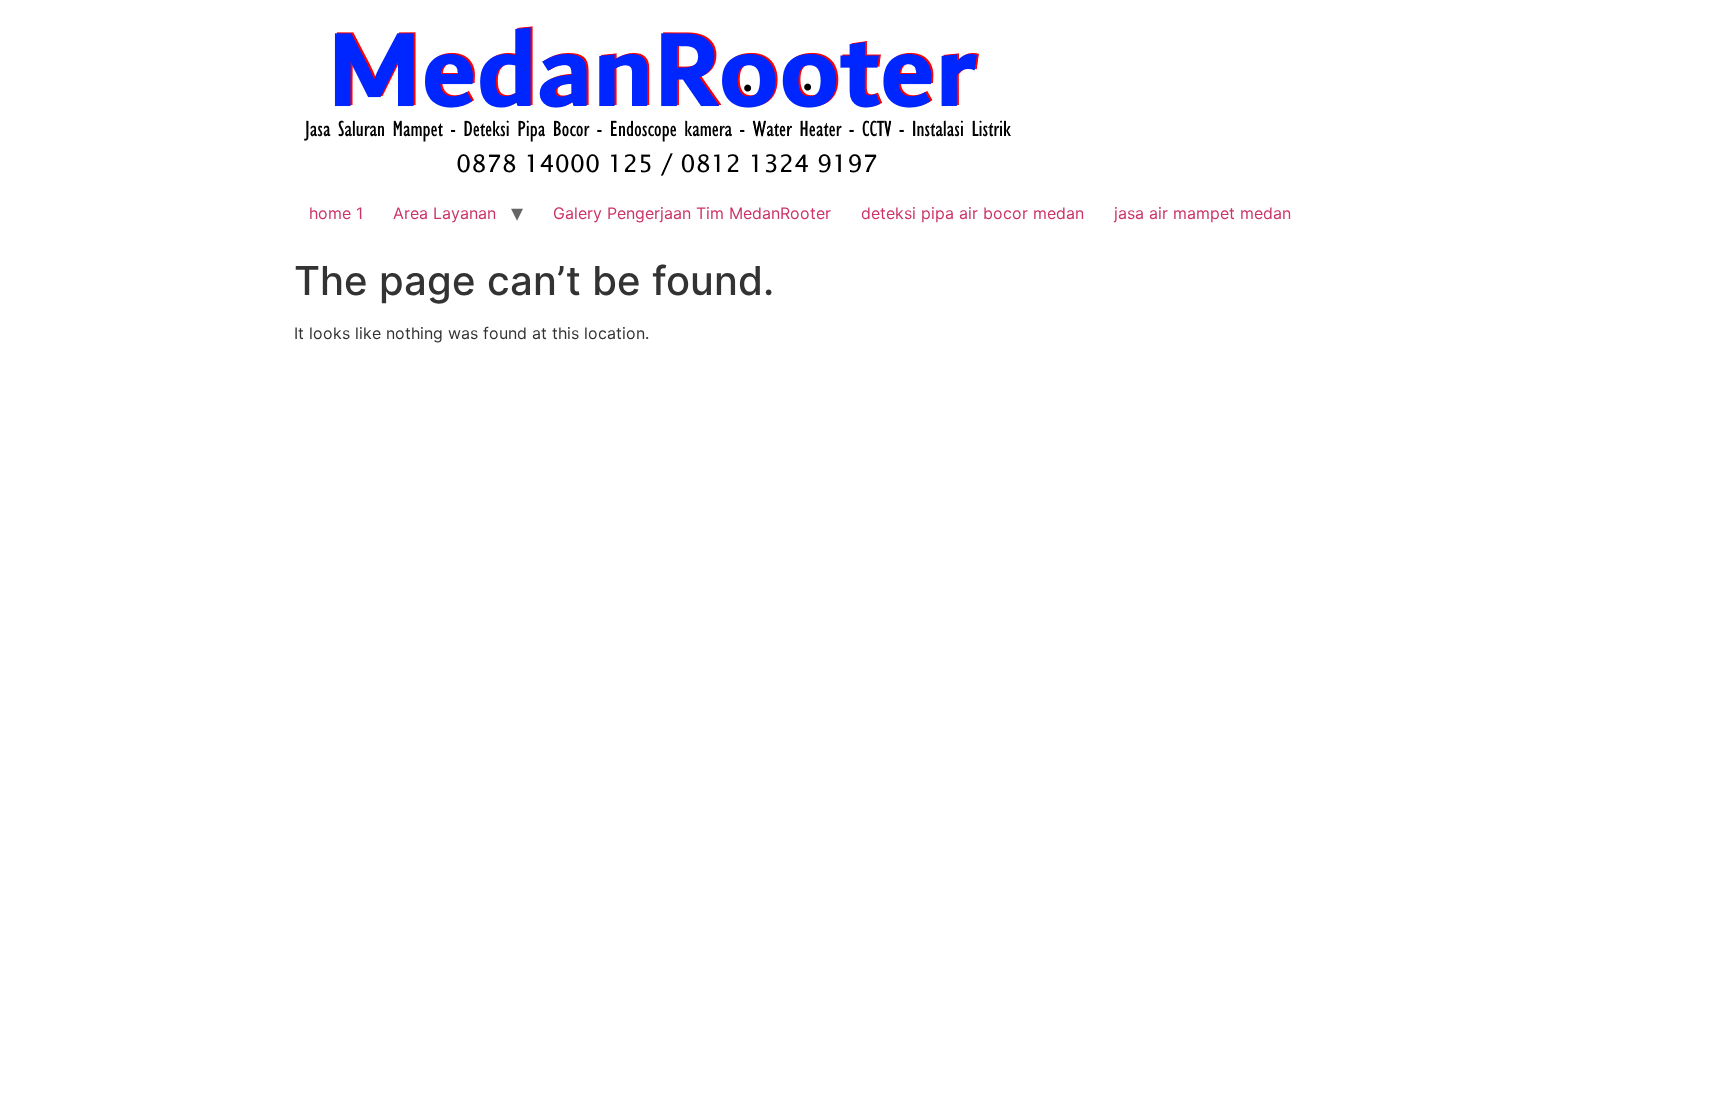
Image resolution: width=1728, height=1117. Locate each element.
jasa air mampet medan (1202, 213)
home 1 (336, 213)
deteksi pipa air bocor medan (972, 213)
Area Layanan (444, 213)
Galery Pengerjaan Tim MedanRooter (692, 213)
